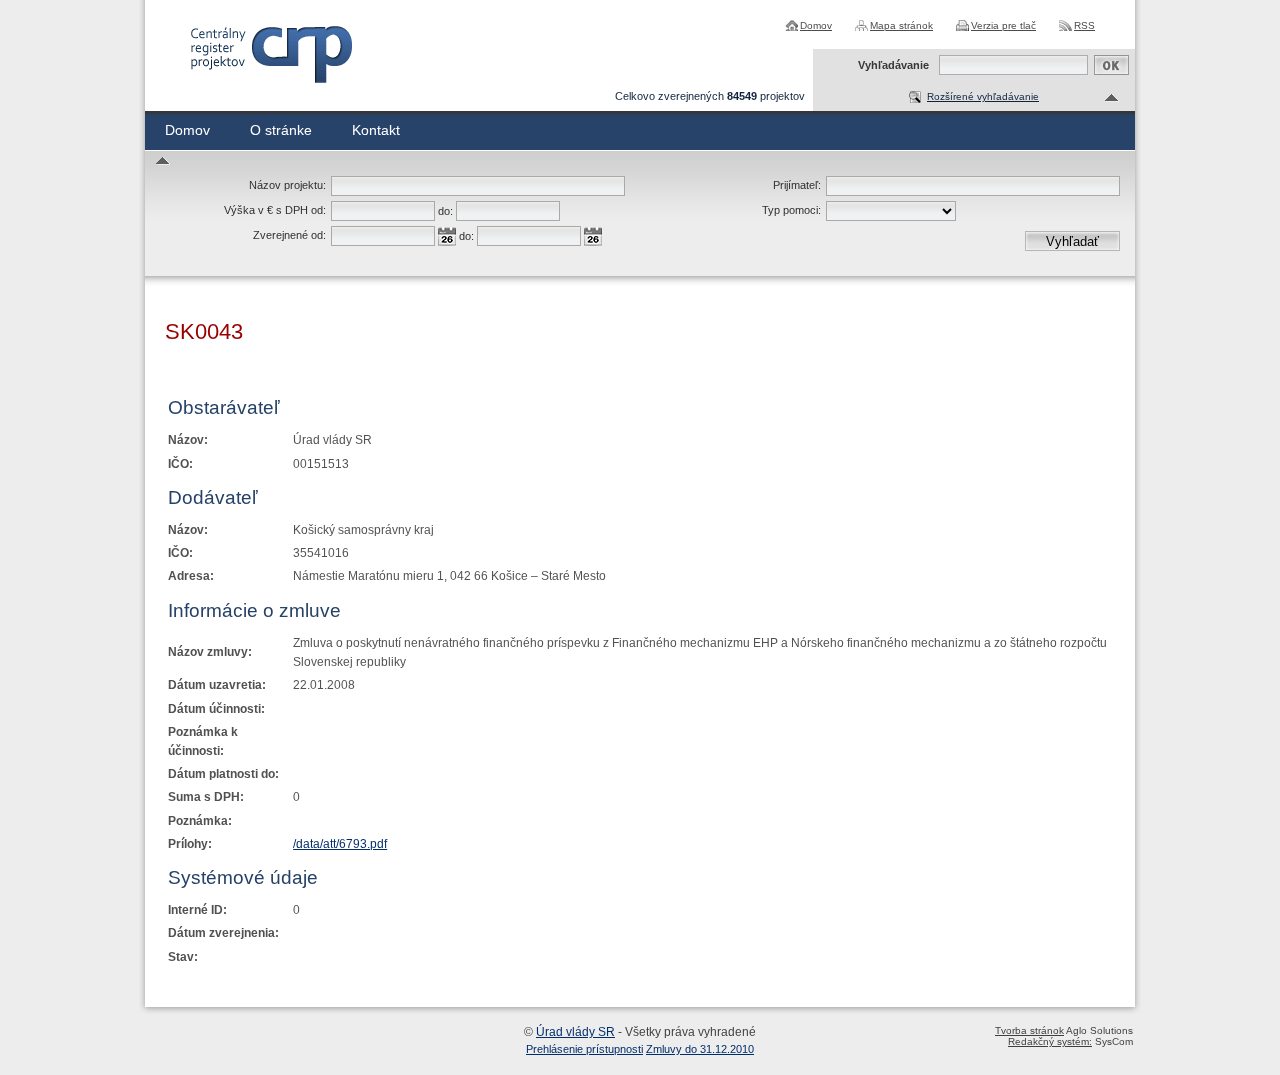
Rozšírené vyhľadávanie (983, 96)
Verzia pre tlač (1003, 25)
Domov (816, 25)
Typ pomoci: (791, 210)
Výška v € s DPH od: (275, 210)
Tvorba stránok (1029, 1030)
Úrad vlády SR (575, 1032)
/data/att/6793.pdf (340, 844)
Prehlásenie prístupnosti (584, 1049)
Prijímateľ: (797, 185)
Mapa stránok (901, 25)
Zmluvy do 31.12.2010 (700, 1049)
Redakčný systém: (1050, 1041)
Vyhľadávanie (893, 65)
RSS (1084, 25)
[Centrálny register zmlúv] (270, 54)
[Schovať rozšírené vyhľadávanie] (1112, 98)
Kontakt (376, 130)
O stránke (281, 130)
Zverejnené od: (289, 235)
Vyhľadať (1072, 241)
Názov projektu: (287, 185)
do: (445, 211)
